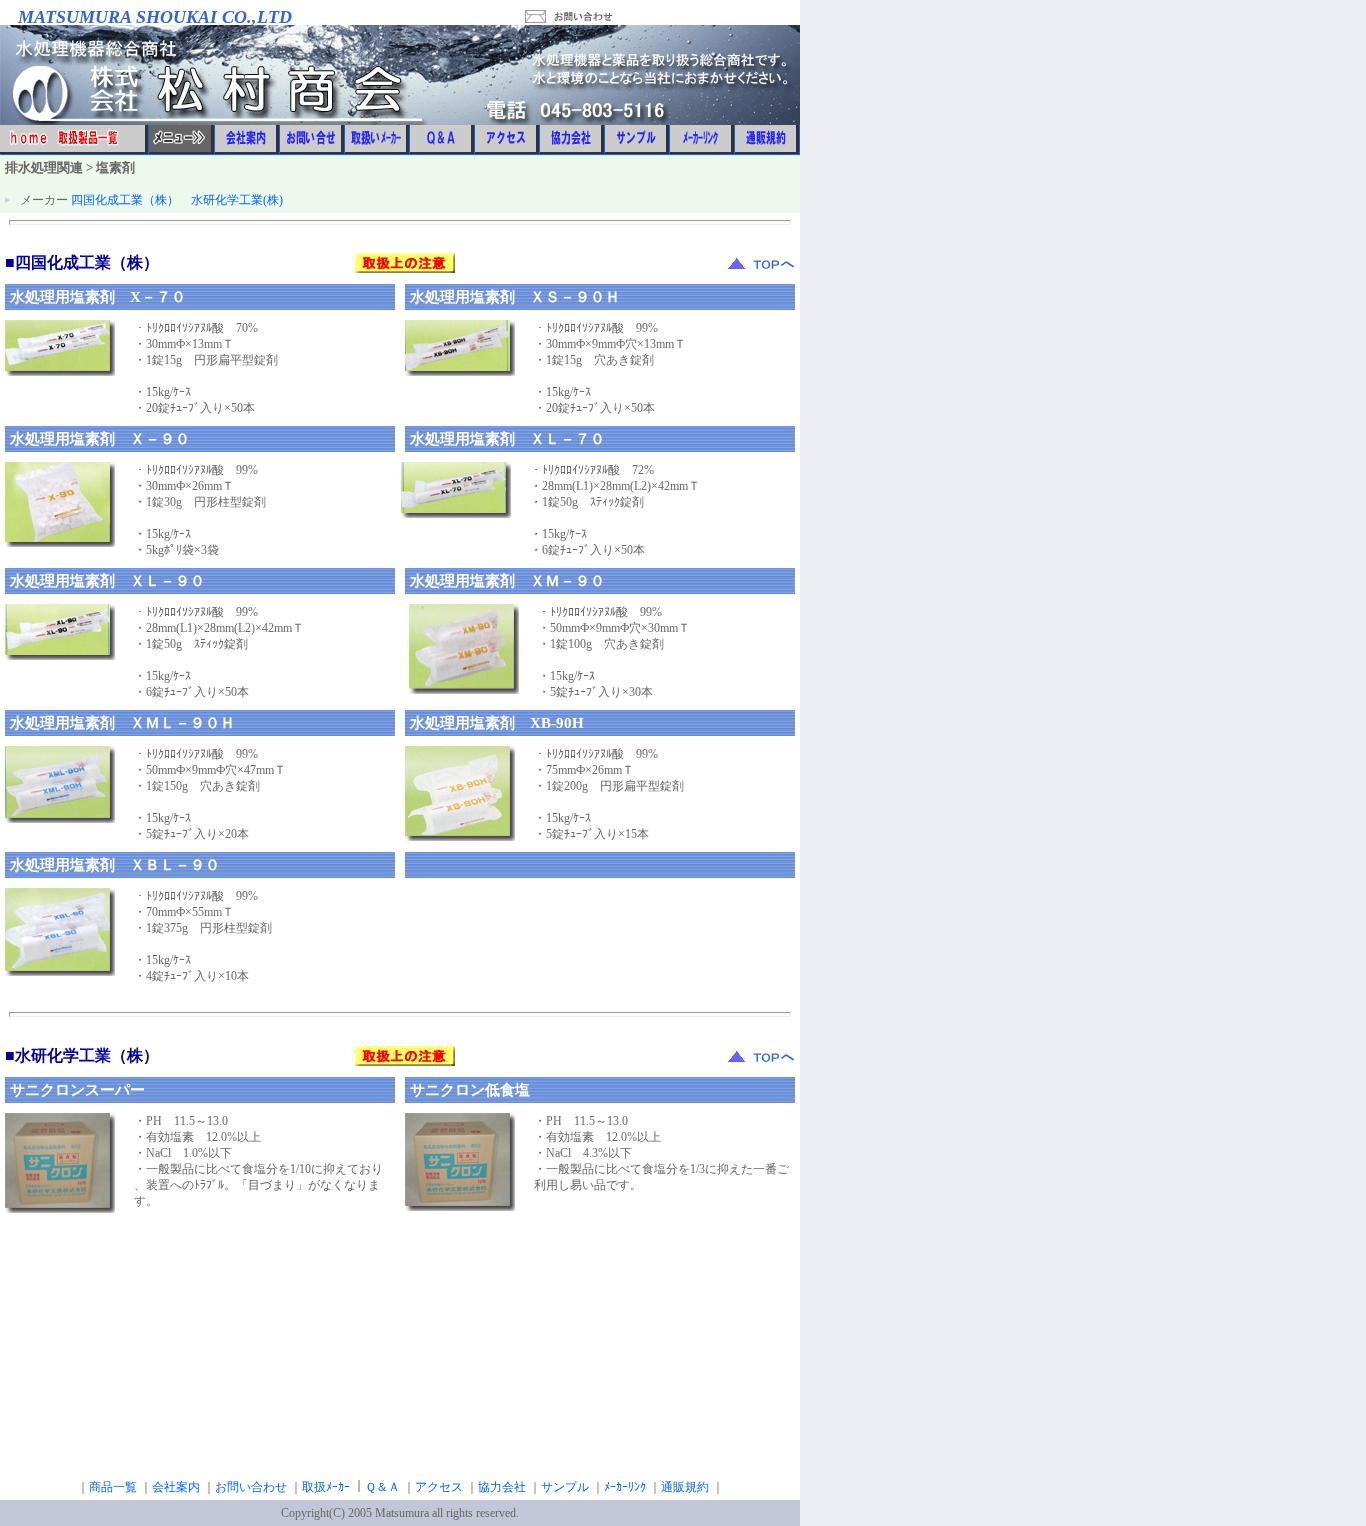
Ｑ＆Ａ (382, 1487)
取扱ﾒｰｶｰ (326, 1487)
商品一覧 (113, 1487)
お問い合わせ (251, 1487)
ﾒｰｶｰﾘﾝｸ (625, 1487)
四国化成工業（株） (125, 200)
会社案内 (176, 1487)
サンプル (565, 1487)
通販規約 (685, 1487)
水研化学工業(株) (237, 200)
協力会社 (502, 1487)
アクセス (439, 1487)
